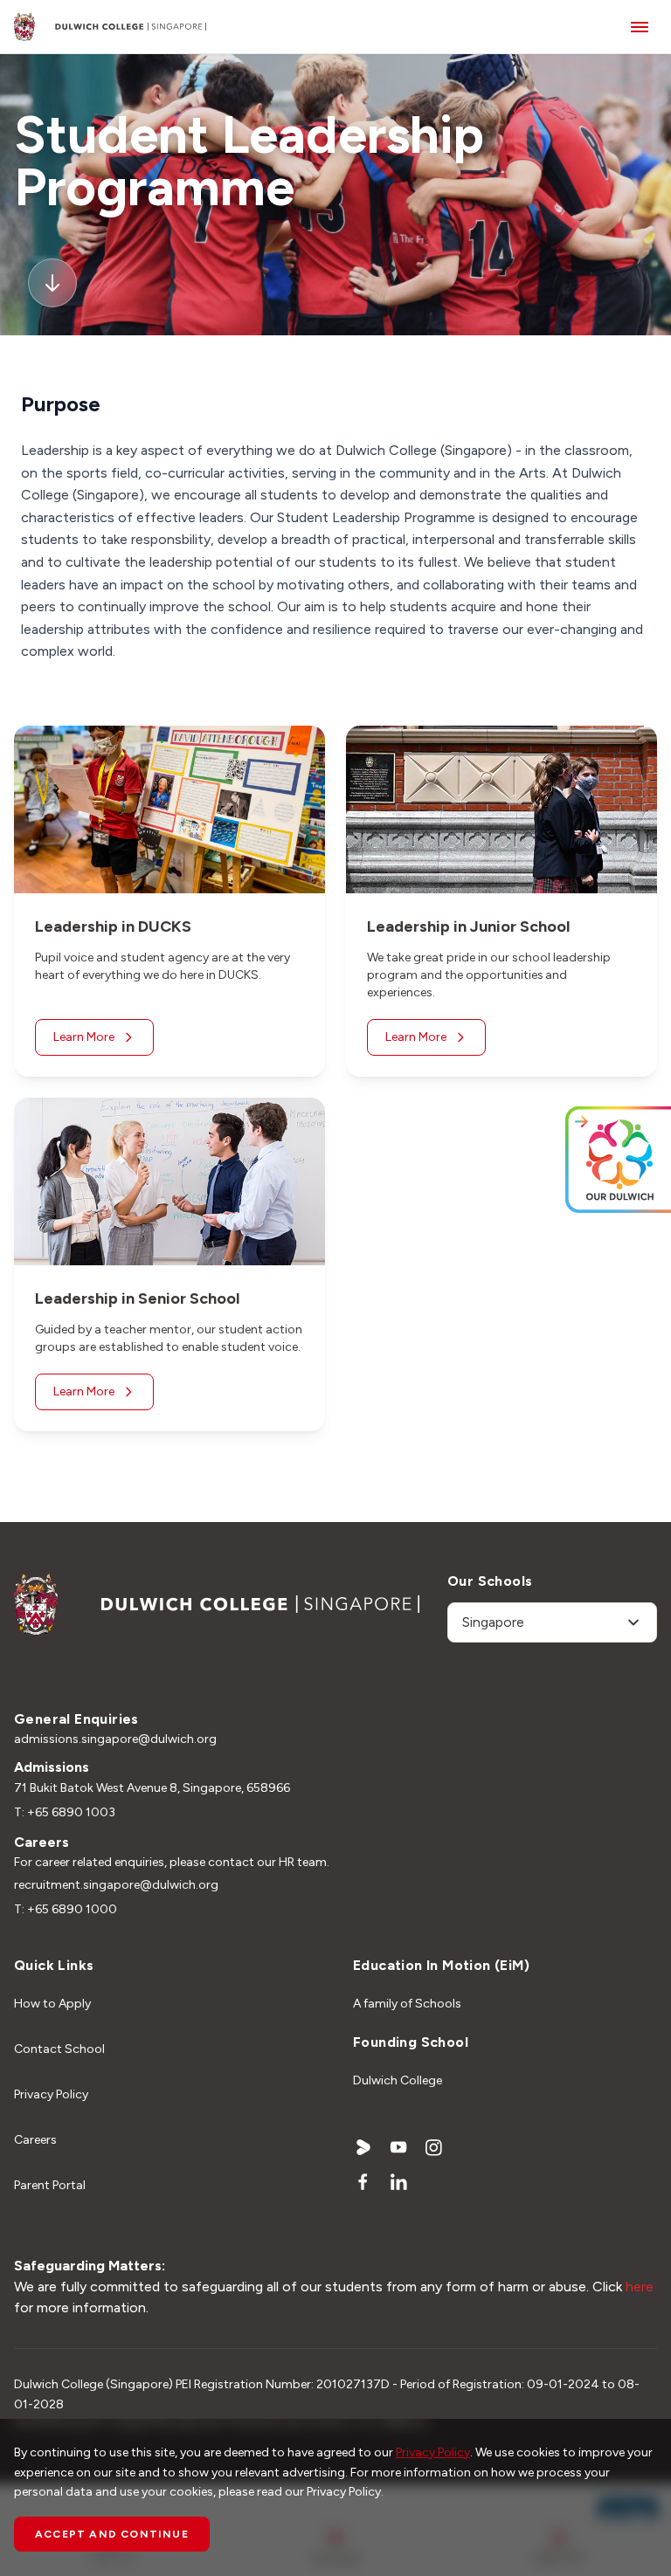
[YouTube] (398, 2147)
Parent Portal (50, 2185)
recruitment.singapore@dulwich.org (116, 1885)
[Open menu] (640, 27)
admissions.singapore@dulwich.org (115, 1739)
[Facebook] (363, 2182)
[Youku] (363, 2147)
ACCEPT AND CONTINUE (112, 2534)
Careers (35, 2140)
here (640, 2287)
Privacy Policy (51, 2094)
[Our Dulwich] (575, 1159)
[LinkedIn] (398, 2182)
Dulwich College (398, 2080)
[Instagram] (433, 2147)
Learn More (84, 1037)
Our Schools (490, 1581)
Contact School (59, 2049)
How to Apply (52, 2004)
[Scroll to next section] (52, 283)
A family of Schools (407, 2004)
